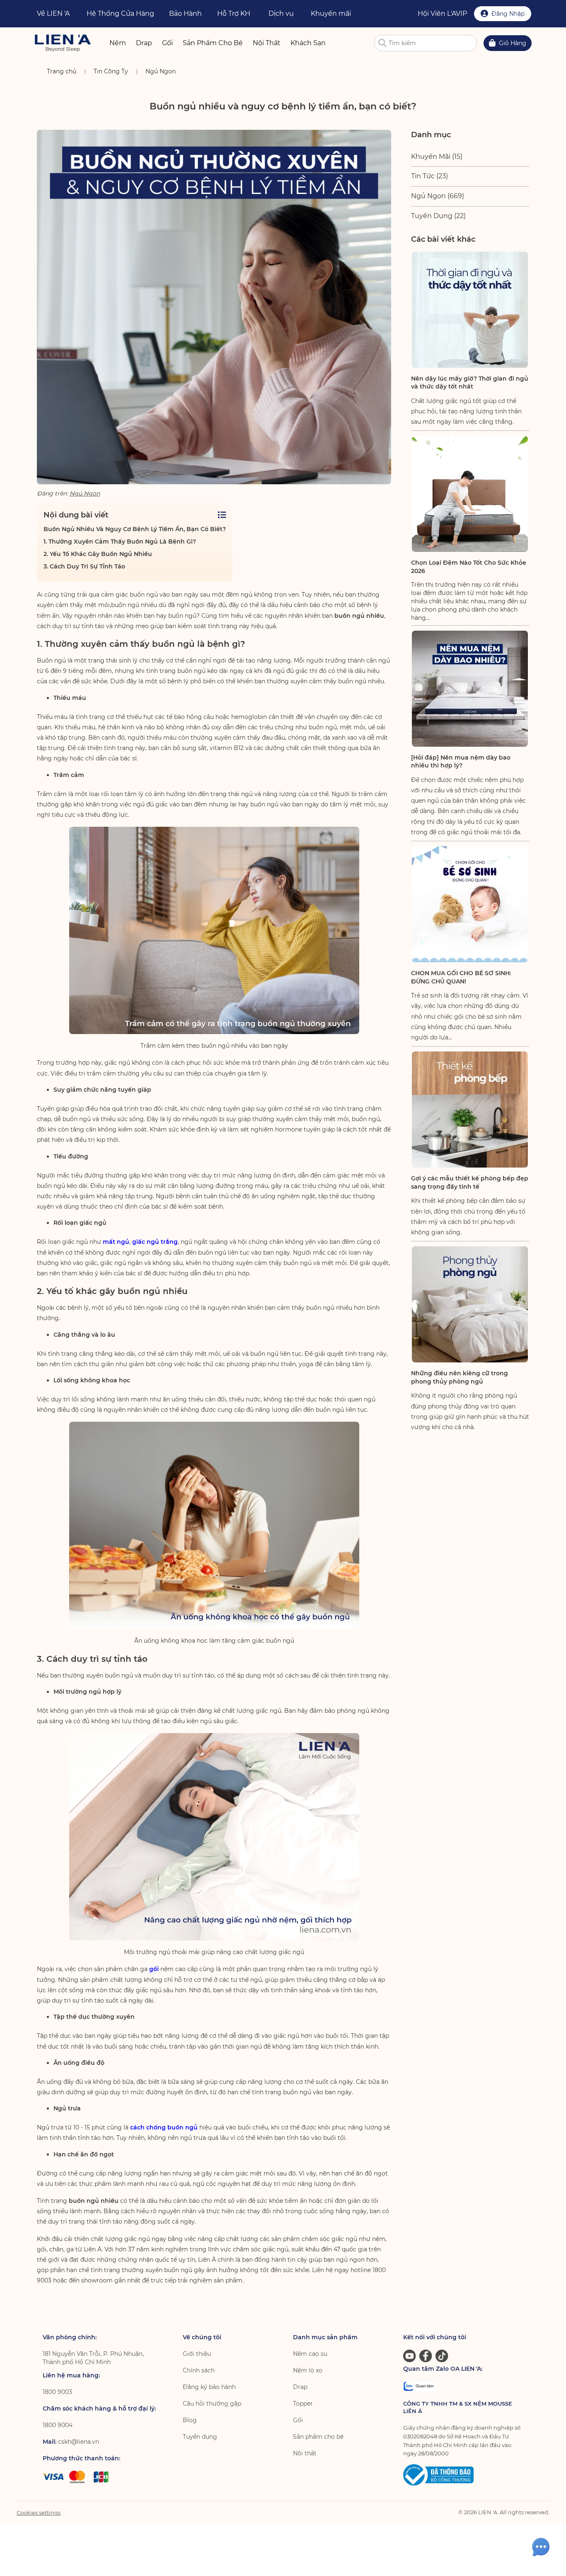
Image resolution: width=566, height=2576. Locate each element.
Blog (190, 2420)
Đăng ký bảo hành (209, 2387)
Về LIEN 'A (53, 13)
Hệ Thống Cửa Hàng (120, 13)
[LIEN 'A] (63, 43)
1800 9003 (57, 2392)
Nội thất (305, 2453)
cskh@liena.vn (79, 2442)
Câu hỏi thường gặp (212, 2404)
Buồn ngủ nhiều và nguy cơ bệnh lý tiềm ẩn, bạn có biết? (135, 529)
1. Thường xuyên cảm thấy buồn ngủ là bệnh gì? (120, 541)
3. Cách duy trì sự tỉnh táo (84, 566)
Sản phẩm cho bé (318, 2437)
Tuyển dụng (200, 2437)
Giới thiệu (197, 2354)
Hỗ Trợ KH (234, 13)
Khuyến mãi (331, 13)
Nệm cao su (310, 2354)
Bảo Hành (185, 13)
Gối (298, 2420)
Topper (303, 2404)
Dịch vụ (281, 13)
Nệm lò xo (308, 2370)
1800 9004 (58, 2425)
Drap (300, 2387)
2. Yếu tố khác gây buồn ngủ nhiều (98, 554)
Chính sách (199, 2370)
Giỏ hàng (513, 43)
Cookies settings (39, 2513)
